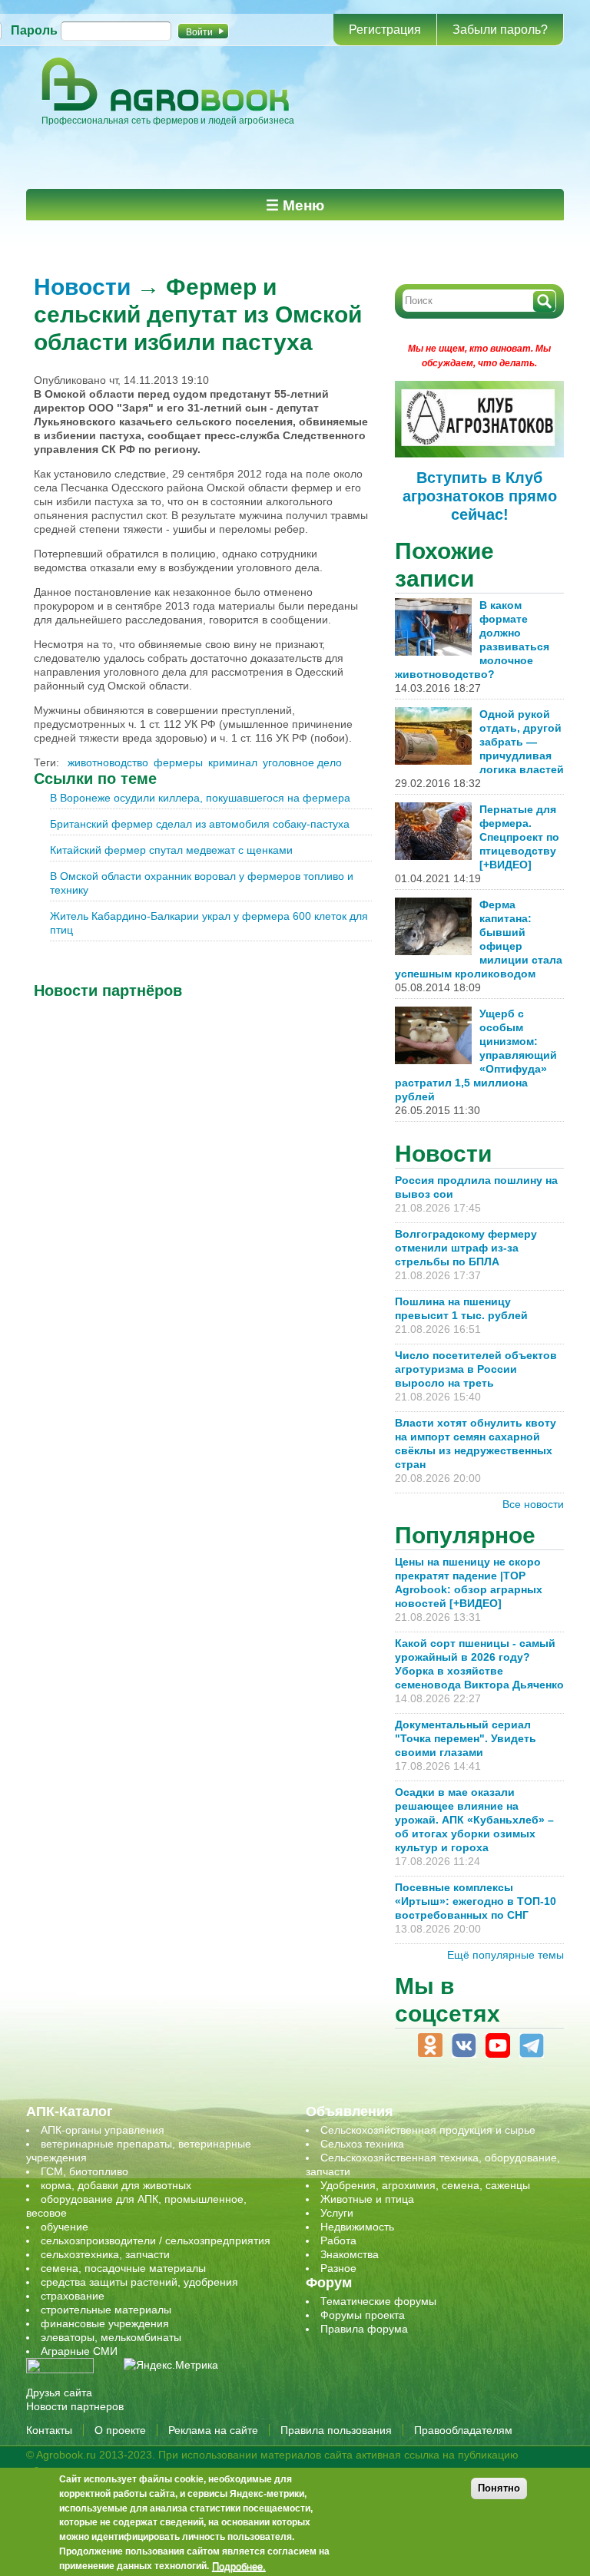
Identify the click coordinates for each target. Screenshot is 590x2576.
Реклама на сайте (213, 2430)
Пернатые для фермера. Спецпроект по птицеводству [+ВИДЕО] (519, 837)
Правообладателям (463, 2430)
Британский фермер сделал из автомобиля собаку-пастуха (200, 824)
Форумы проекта (363, 2315)
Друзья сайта (59, 2392)
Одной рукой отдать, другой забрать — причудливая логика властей (522, 742)
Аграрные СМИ (79, 2351)
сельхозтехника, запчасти (105, 2254)
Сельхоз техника (362, 2144)
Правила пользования (336, 2430)
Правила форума (364, 2329)
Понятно (499, 2488)
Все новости (533, 1504)
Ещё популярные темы (505, 1955)
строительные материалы (106, 2310)
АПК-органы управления (103, 2130)
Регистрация (385, 30)
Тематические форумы (378, 2301)
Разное (338, 2268)
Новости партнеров (75, 2406)
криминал (233, 762)
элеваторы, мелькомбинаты (111, 2337)
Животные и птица (367, 2199)
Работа (338, 2240)
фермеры (178, 762)
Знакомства (350, 2254)
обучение (65, 2227)
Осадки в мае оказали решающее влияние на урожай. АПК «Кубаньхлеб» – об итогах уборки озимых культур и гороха (474, 1820)
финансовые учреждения (105, 2323)
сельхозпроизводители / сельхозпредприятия (156, 2240)
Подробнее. (239, 2566)
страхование (73, 2296)
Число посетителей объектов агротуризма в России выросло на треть (476, 1369)
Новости (82, 287)
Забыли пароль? (500, 30)
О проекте (120, 2430)
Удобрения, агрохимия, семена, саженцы (425, 2185)
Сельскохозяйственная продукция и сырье (428, 2130)
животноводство (108, 762)
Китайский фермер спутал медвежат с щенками (171, 850)
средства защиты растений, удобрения (139, 2282)
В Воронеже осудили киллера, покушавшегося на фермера (200, 798)
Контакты (49, 2430)
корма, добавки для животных (116, 2185)
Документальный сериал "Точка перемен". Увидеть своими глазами (466, 1738)
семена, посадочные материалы (123, 2268)
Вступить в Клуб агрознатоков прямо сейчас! (480, 496)
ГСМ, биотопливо (85, 2171)
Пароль (34, 30)
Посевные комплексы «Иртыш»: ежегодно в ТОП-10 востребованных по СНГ (476, 1901)
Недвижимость (357, 2227)
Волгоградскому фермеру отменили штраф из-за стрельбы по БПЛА (466, 1248)
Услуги (337, 2213)
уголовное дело (302, 762)
